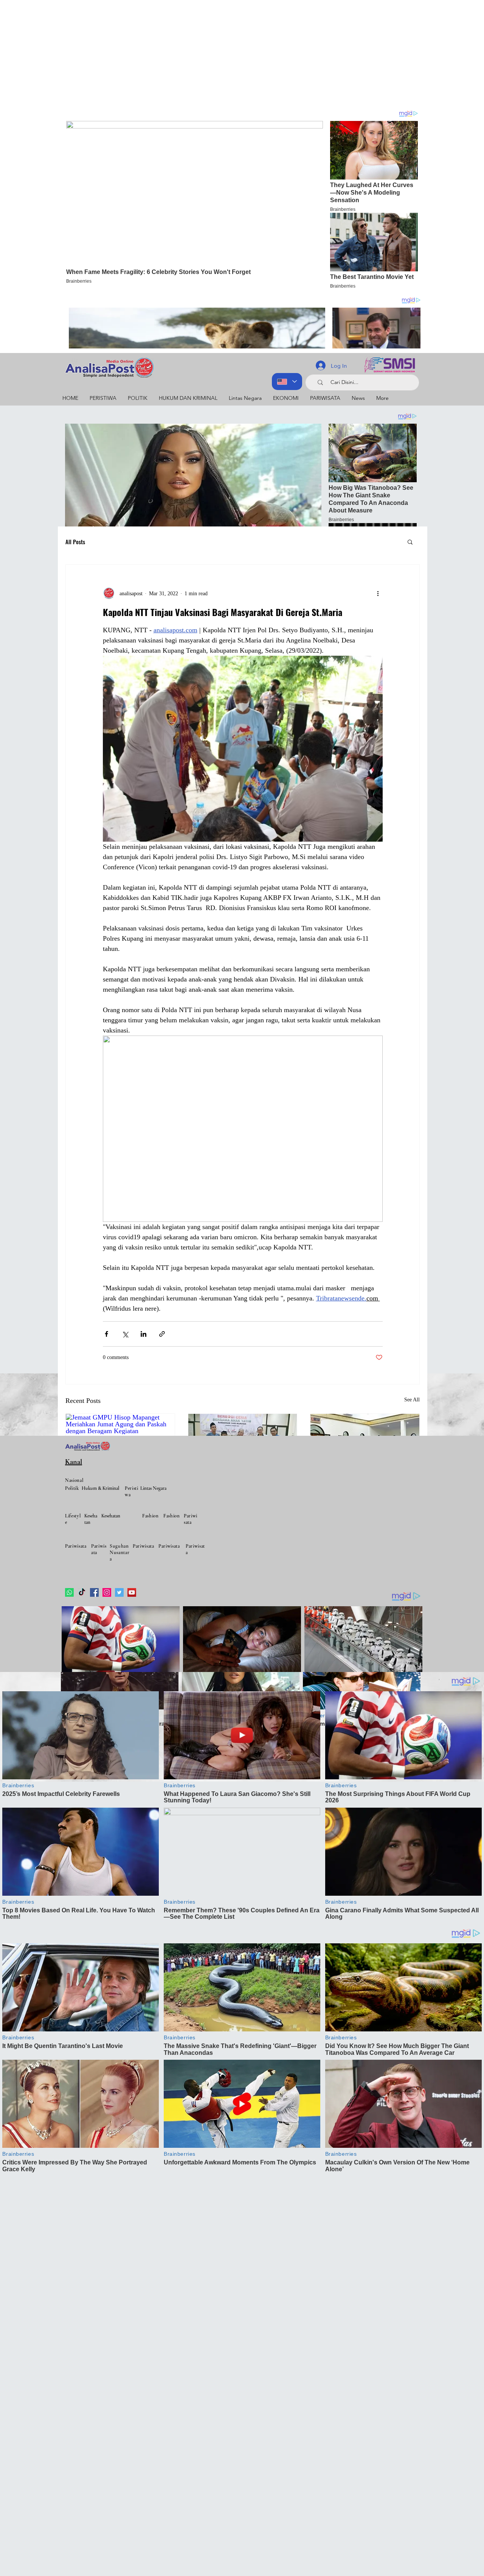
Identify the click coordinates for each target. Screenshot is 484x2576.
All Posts (75, 542)
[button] (410, 542)
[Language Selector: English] (287, 382)
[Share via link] (162, 1334)
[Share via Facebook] (106, 1334)
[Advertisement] (227, 53)
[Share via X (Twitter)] (125, 1334)
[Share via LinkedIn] (143, 1334)
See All (412, 1400)
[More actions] (378, 593)
